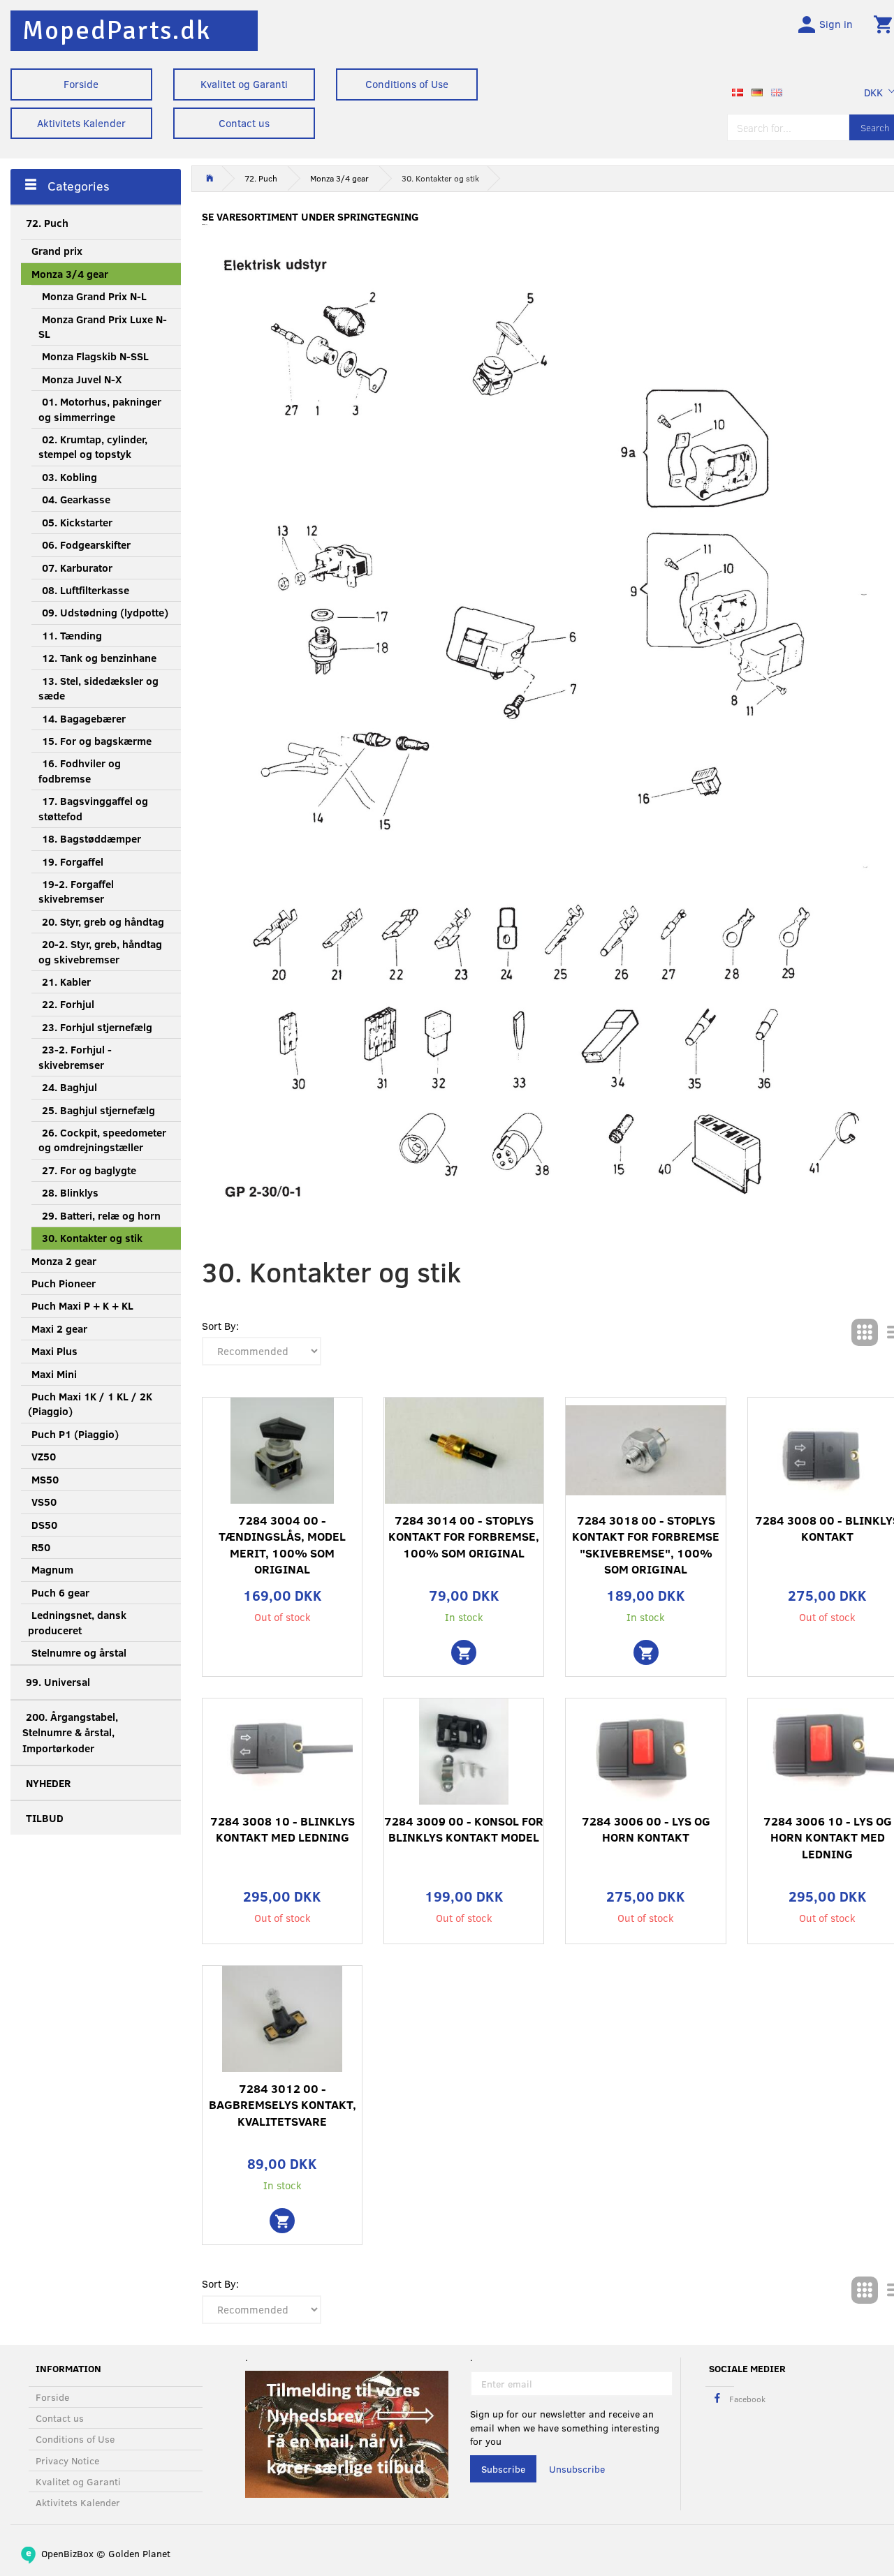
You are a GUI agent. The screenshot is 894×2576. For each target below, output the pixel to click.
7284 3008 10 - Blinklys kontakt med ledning (283, 1829)
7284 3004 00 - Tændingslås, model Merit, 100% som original (282, 1545)
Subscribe (503, 2469)
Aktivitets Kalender (81, 123)
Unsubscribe (577, 2469)
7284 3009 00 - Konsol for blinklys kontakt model (464, 1829)
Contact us (244, 123)
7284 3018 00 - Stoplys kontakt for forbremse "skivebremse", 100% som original (646, 1545)
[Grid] (865, 1332)
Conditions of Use (407, 84)
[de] (757, 91)
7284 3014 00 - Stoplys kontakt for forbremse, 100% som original (464, 1537)
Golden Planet (139, 2553)
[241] (464, 1652)
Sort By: (220, 1326)
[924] (282, 2221)
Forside (81, 84)
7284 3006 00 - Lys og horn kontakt (646, 1829)
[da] (738, 91)
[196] (646, 1652)
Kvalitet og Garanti (244, 84)
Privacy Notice (67, 2460)
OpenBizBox (67, 2553)
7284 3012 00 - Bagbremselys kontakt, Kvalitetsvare (283, 2105)
